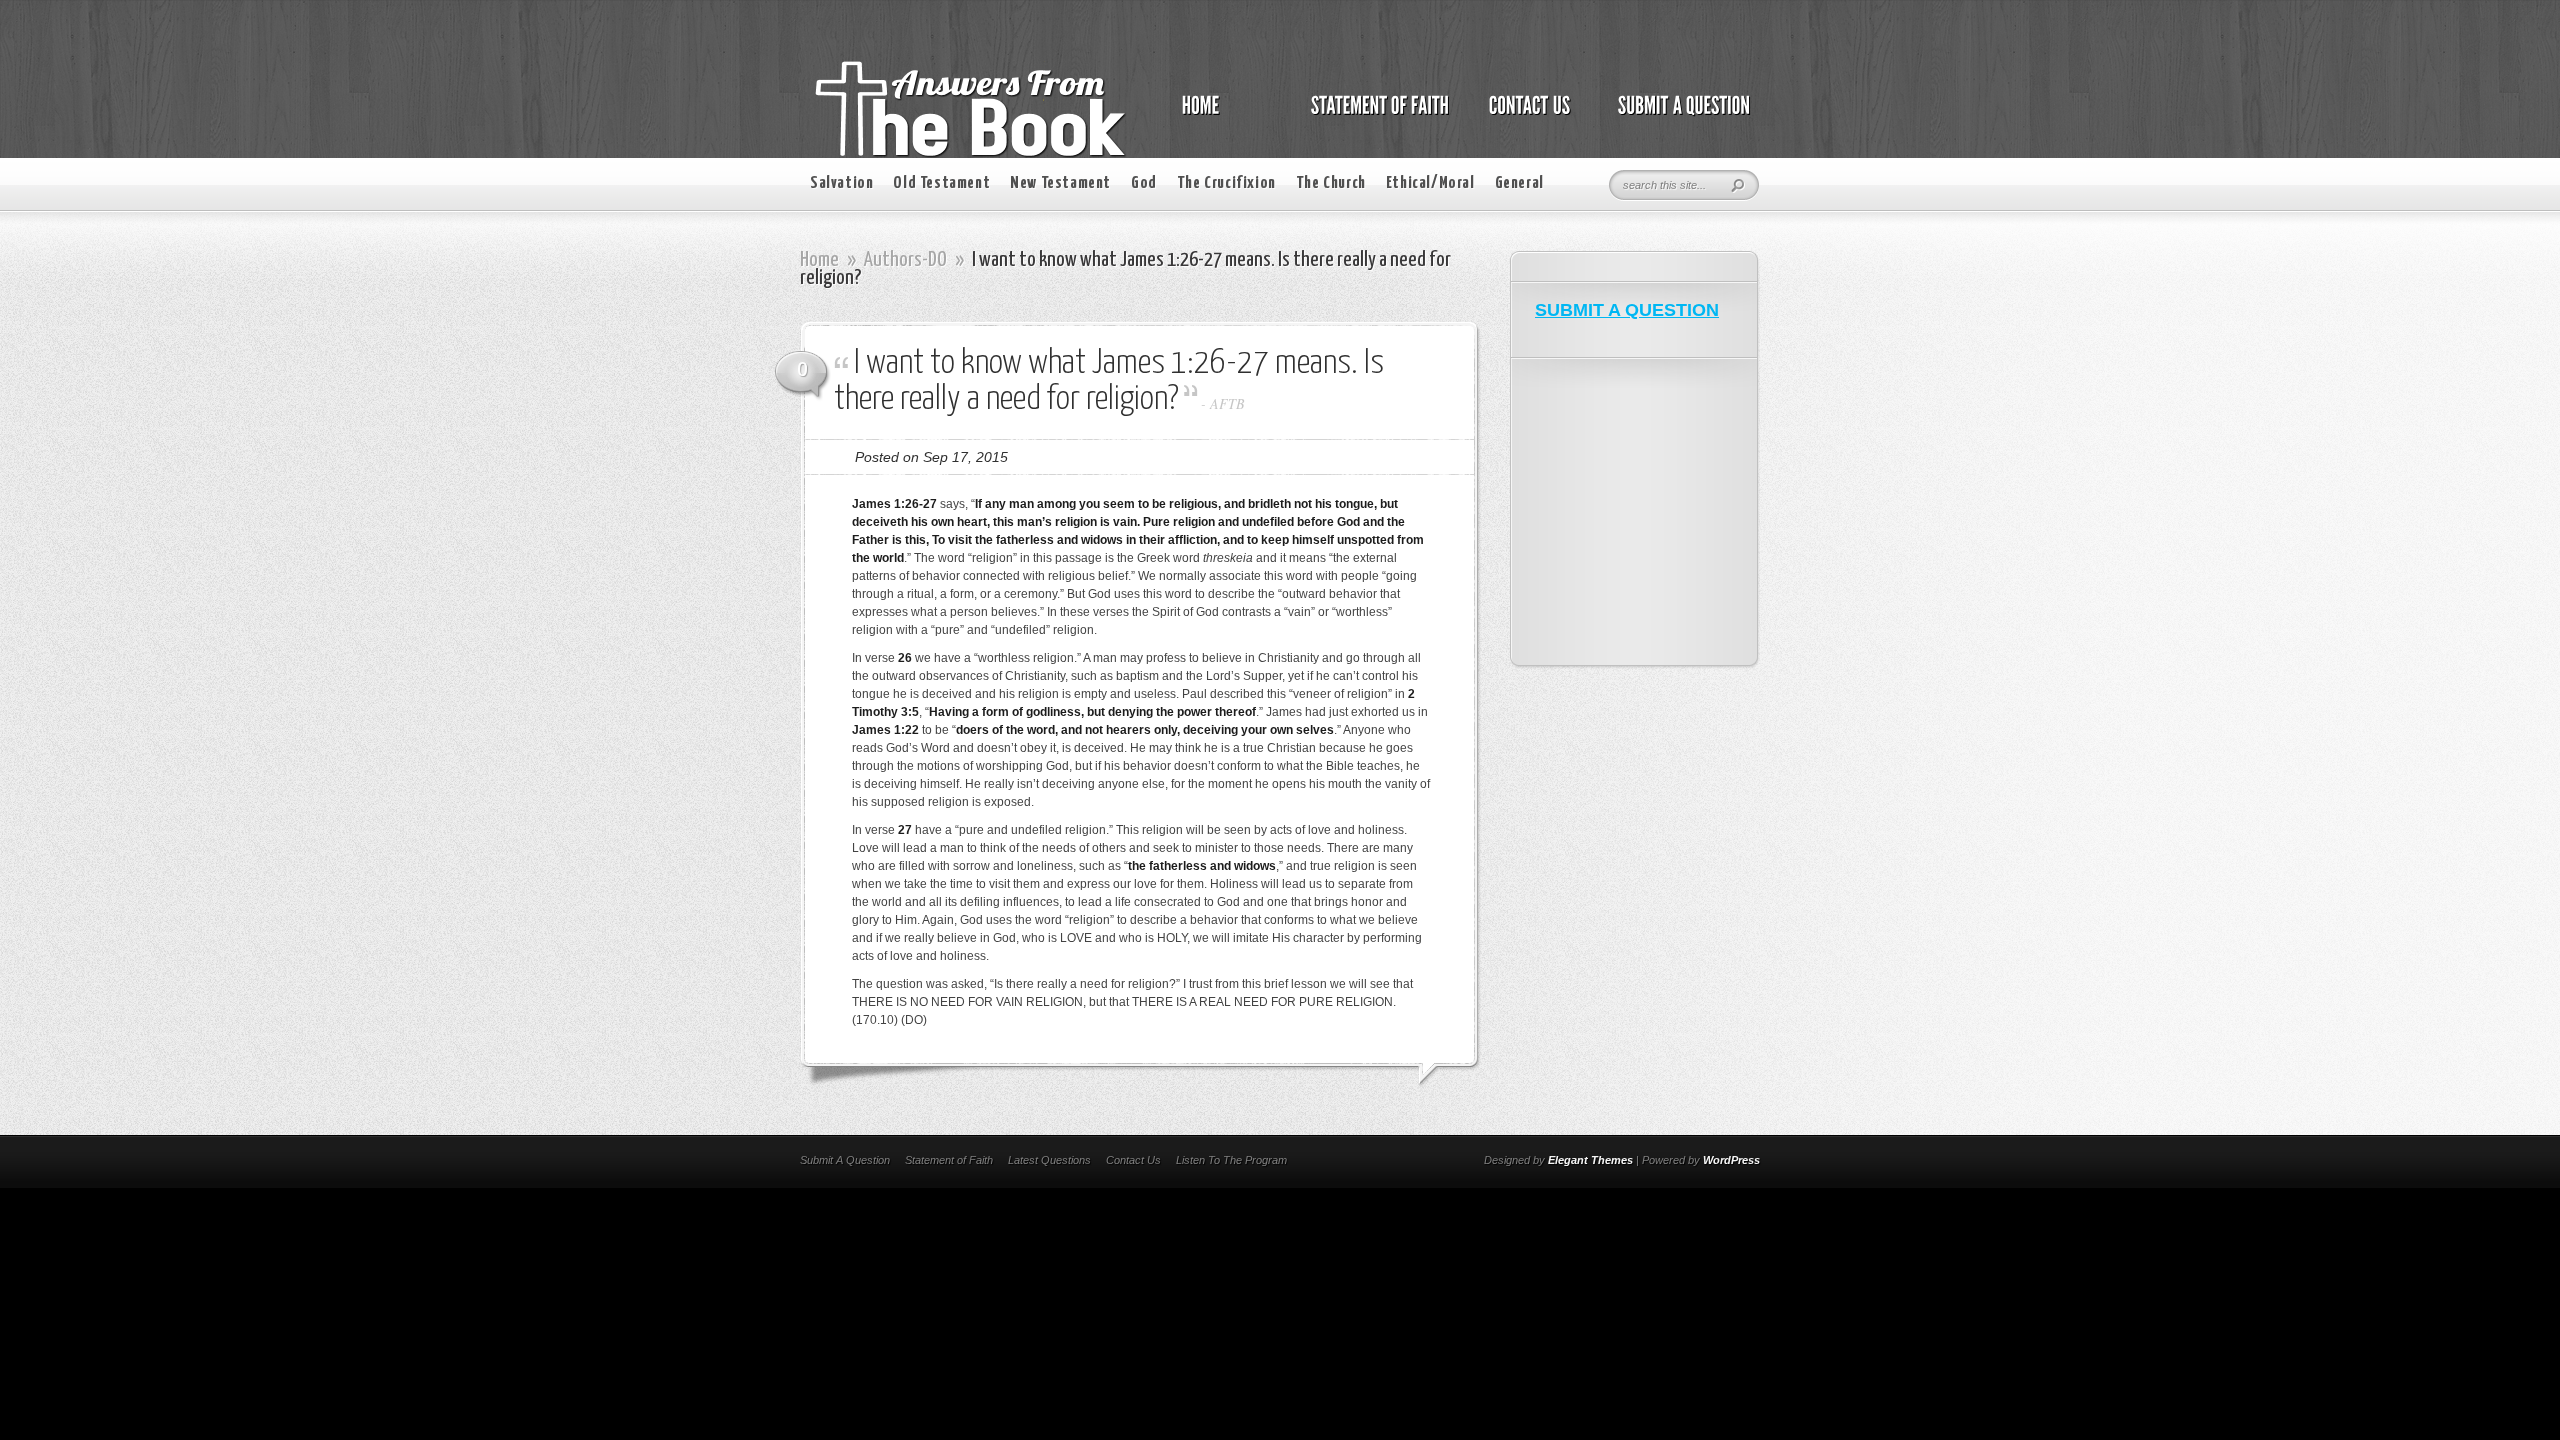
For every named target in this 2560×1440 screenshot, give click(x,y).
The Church (1331, 183)
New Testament (1060, 183)
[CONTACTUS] (1528, 116)
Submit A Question (845, 1160)
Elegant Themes (1590, 1160)
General (1519, 183)
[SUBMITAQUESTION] (1678, 116)
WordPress (1731, 1160)
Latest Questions (1049, 1160)
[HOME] (1221, 116)
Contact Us (1133, 1160)
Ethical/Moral (1430, 183)
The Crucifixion (1226, 183)
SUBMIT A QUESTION (1627, 310)
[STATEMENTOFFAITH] (1374, 116)
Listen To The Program (1231, 1160)
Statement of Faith (949, 1160)
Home (819, 260)
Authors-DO (905, 260)
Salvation (841, 183)
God (1144, 183)
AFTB (1227, 403)
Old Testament (941, 183)
